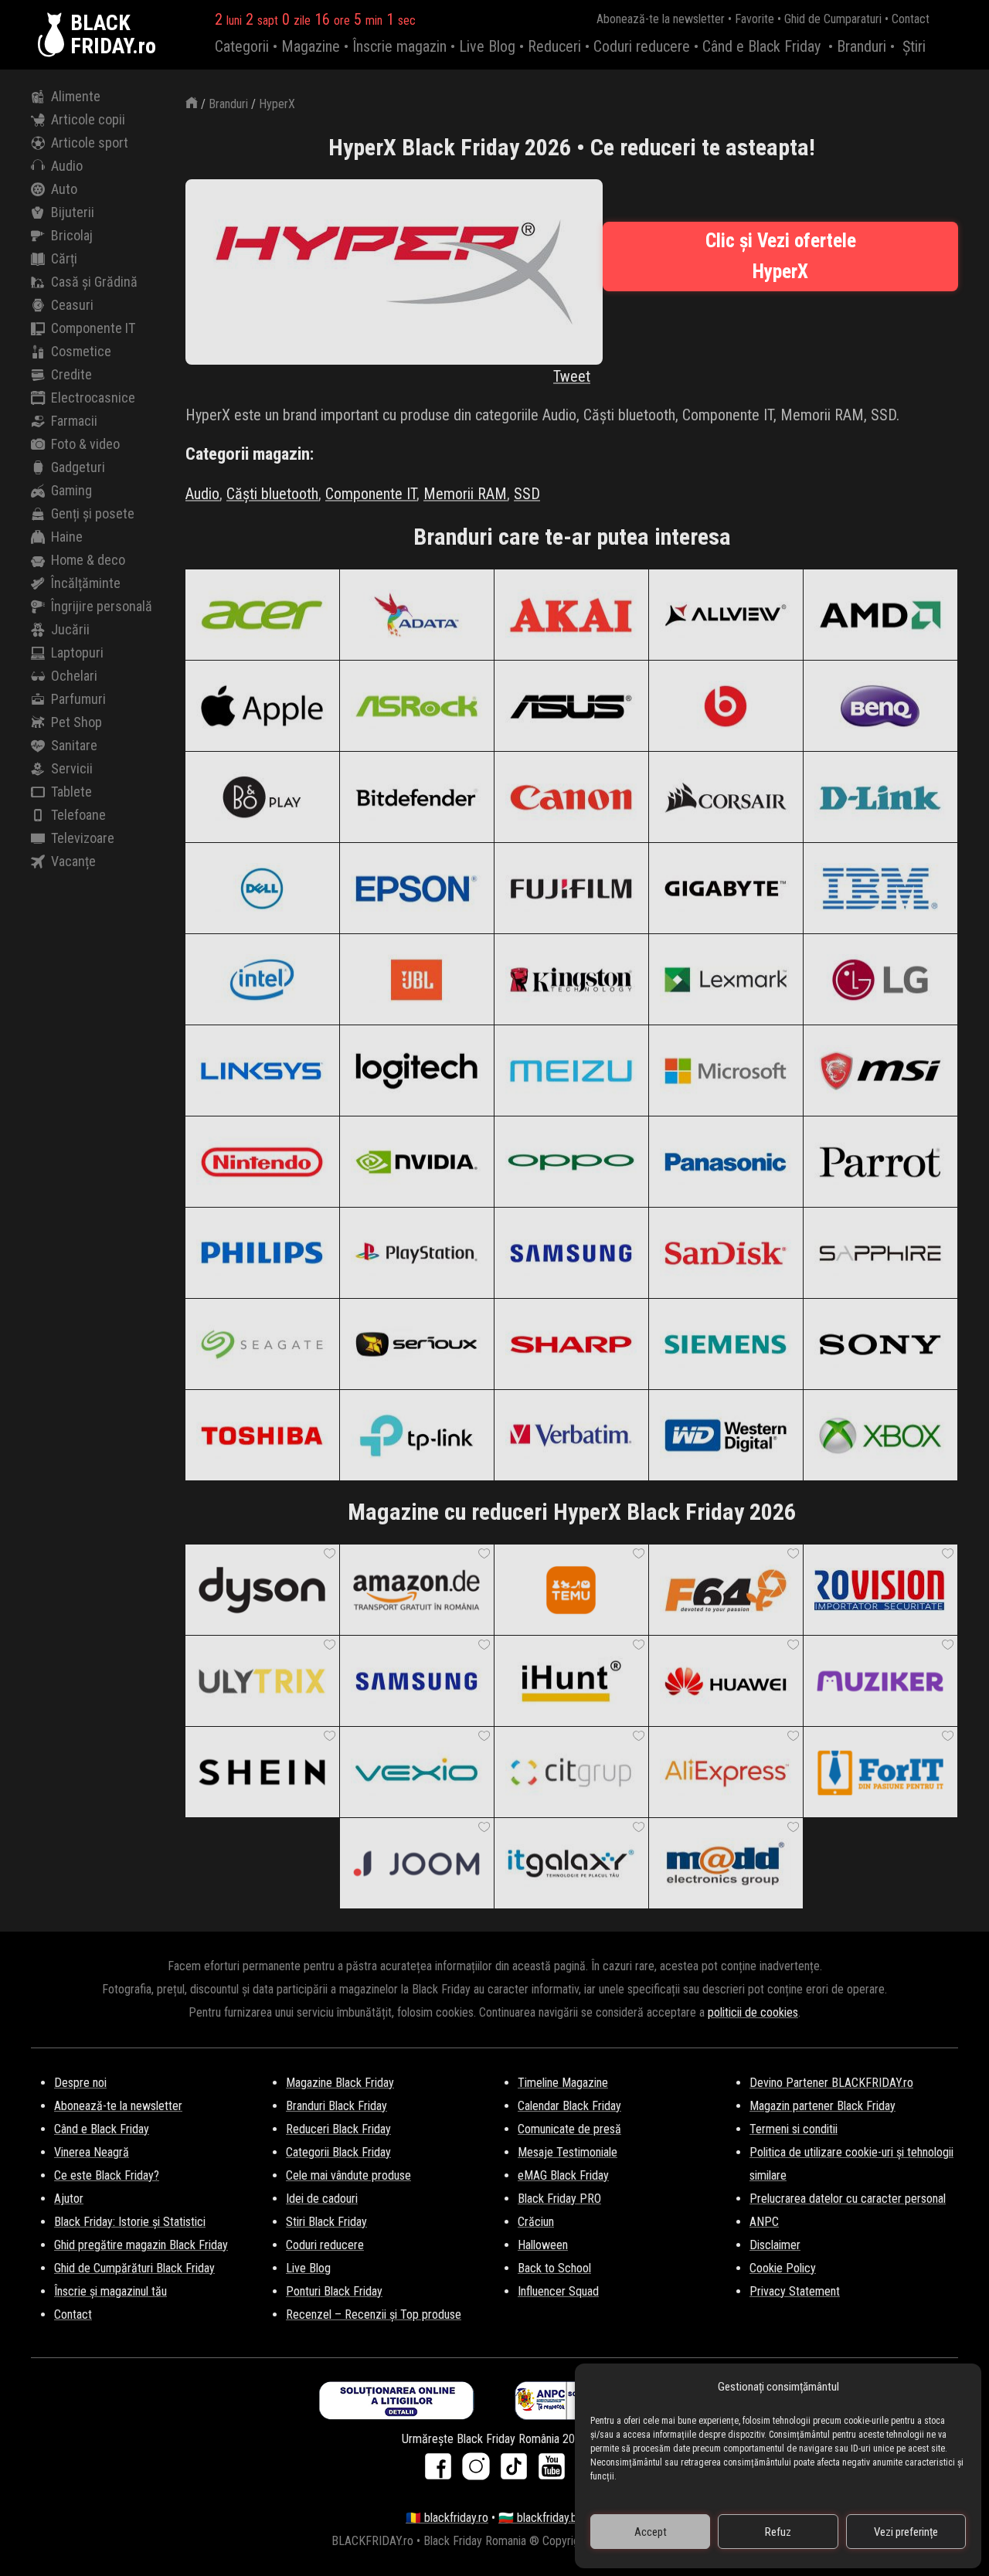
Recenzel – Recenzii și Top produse (374, 2314)
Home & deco (88, 560)
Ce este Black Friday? (107, 2175)
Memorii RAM (465, 494)
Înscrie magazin (399, 46)
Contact (911, 19)
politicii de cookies (753, 2012)
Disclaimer (775, 2245)
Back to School (554, 2268)
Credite (71, 374)
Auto (64, 189)
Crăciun (536, 2222)
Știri (914, 46)
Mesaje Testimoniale (568, 2152)
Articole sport (90, 143)
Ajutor (69, 2199)
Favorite (754, 19)
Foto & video (85, 444)
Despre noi (80, 2083)
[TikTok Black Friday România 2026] (517, 2471)
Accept (651, 2532)
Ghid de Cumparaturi (833, 19)
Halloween (543, 2245)
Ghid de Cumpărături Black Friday (134, 2268)
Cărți (64, 258)
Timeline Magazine (563, 2083)
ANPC (764, 2222)
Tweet (572, 376)
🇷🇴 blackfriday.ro (447, 2518)
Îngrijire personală (102, 606)
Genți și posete (93, 513)
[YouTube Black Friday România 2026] (552, 2471)
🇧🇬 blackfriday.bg (541, 2518)
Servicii (72, 768)
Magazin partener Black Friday (822, 2106)
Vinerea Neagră (92, 2152)
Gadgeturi (78, 467)
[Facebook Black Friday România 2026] (442, 2471)
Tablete (71, 792)
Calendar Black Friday (569, 2106)
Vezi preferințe (906, 2532)
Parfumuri (78, 699)
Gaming (71, 490)
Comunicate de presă (569, 2129)
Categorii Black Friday (338, 2152)
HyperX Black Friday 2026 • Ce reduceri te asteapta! (572, 147)
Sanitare (74, 745)
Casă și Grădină (94, 282)
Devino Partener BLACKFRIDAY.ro (831, 2083)
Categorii (242, 46)
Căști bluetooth (272, 494)
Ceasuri (72, 305)
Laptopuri (77, 652)
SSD (527, 494)
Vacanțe (73, 861)
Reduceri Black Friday (338, 2129)
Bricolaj (72, 235)
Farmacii (74, 421)
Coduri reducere (642, 46)
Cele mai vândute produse (348, 2175)
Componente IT (93, 328)
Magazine (311, 46)
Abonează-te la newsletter (661, 19)
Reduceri (554, 46)
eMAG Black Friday (563, 2175)
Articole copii (88, 119)
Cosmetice (81, 351)
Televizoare (83, 838)
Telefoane (78, 815)
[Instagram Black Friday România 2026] (479, 2471)
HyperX (277, 104)
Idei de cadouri (322, 2199)
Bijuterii (73, 212)
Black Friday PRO (559, 2199)
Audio (67, 166)
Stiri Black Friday (326, 2222)
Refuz (778, 2532)
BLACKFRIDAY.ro (113, 35)
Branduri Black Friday (336, 2106)
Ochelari (74, 676)
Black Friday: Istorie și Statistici (130, 2222)
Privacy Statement (795, 2291)
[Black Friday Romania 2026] (54, 35)
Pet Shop (76, 722)
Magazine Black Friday (340, 2083)
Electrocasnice (93, 398)
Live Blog (487, 46)
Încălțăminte (86, 583)
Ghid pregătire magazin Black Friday (141, 2245)
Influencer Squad (558, 2291)
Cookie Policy (783, 2268)
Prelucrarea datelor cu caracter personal (848, 2199)
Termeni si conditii (794, 2129)
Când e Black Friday (761, 46)
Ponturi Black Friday (334, 2291)
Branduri (862, 46)
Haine (67, 537)
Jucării (70, 629)
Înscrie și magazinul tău (110, 2291)
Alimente (76, 96)
